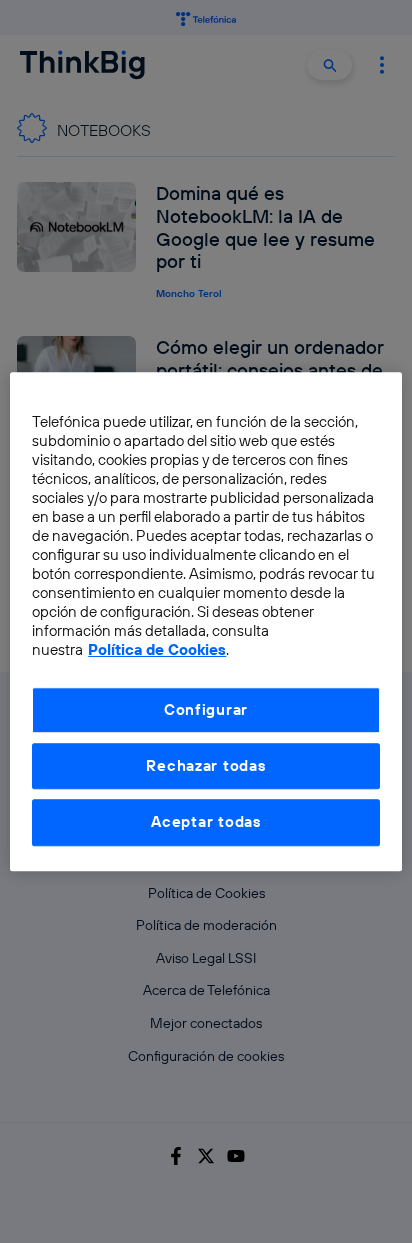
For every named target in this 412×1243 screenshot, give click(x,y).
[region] (205, 621)
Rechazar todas (205, 765)
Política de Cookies (157, 649)
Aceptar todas (206, 822)
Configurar (206, 709)
